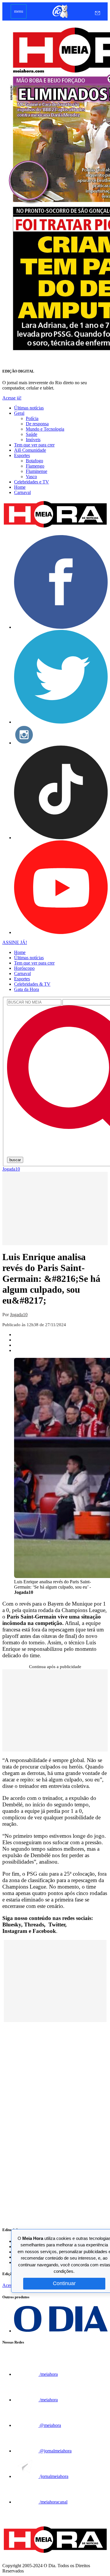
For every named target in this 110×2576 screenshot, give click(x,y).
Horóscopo (24, 968)
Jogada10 (11, 1169)
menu (19, 11)
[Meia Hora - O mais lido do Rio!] (55, 528)
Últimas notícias (29, 408)
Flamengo (35, 466)
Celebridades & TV (32, 984)
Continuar (64, 2283)
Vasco (31, 477)
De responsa (37, 424)
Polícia (32, 418)
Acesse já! (12, 398)
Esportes (22, 455)
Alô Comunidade (30, 450)
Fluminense (37, 471)
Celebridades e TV (32, 482)
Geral (19, 413)
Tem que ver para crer (34, 445)
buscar (15, 1160)
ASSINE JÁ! (15, 942)
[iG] (60, 17)
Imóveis (33, 440)
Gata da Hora (27, 989)
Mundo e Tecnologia (45, 429)
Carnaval (22, 492)
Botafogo (34, 461)
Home (20, 487)
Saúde (32, 434)
